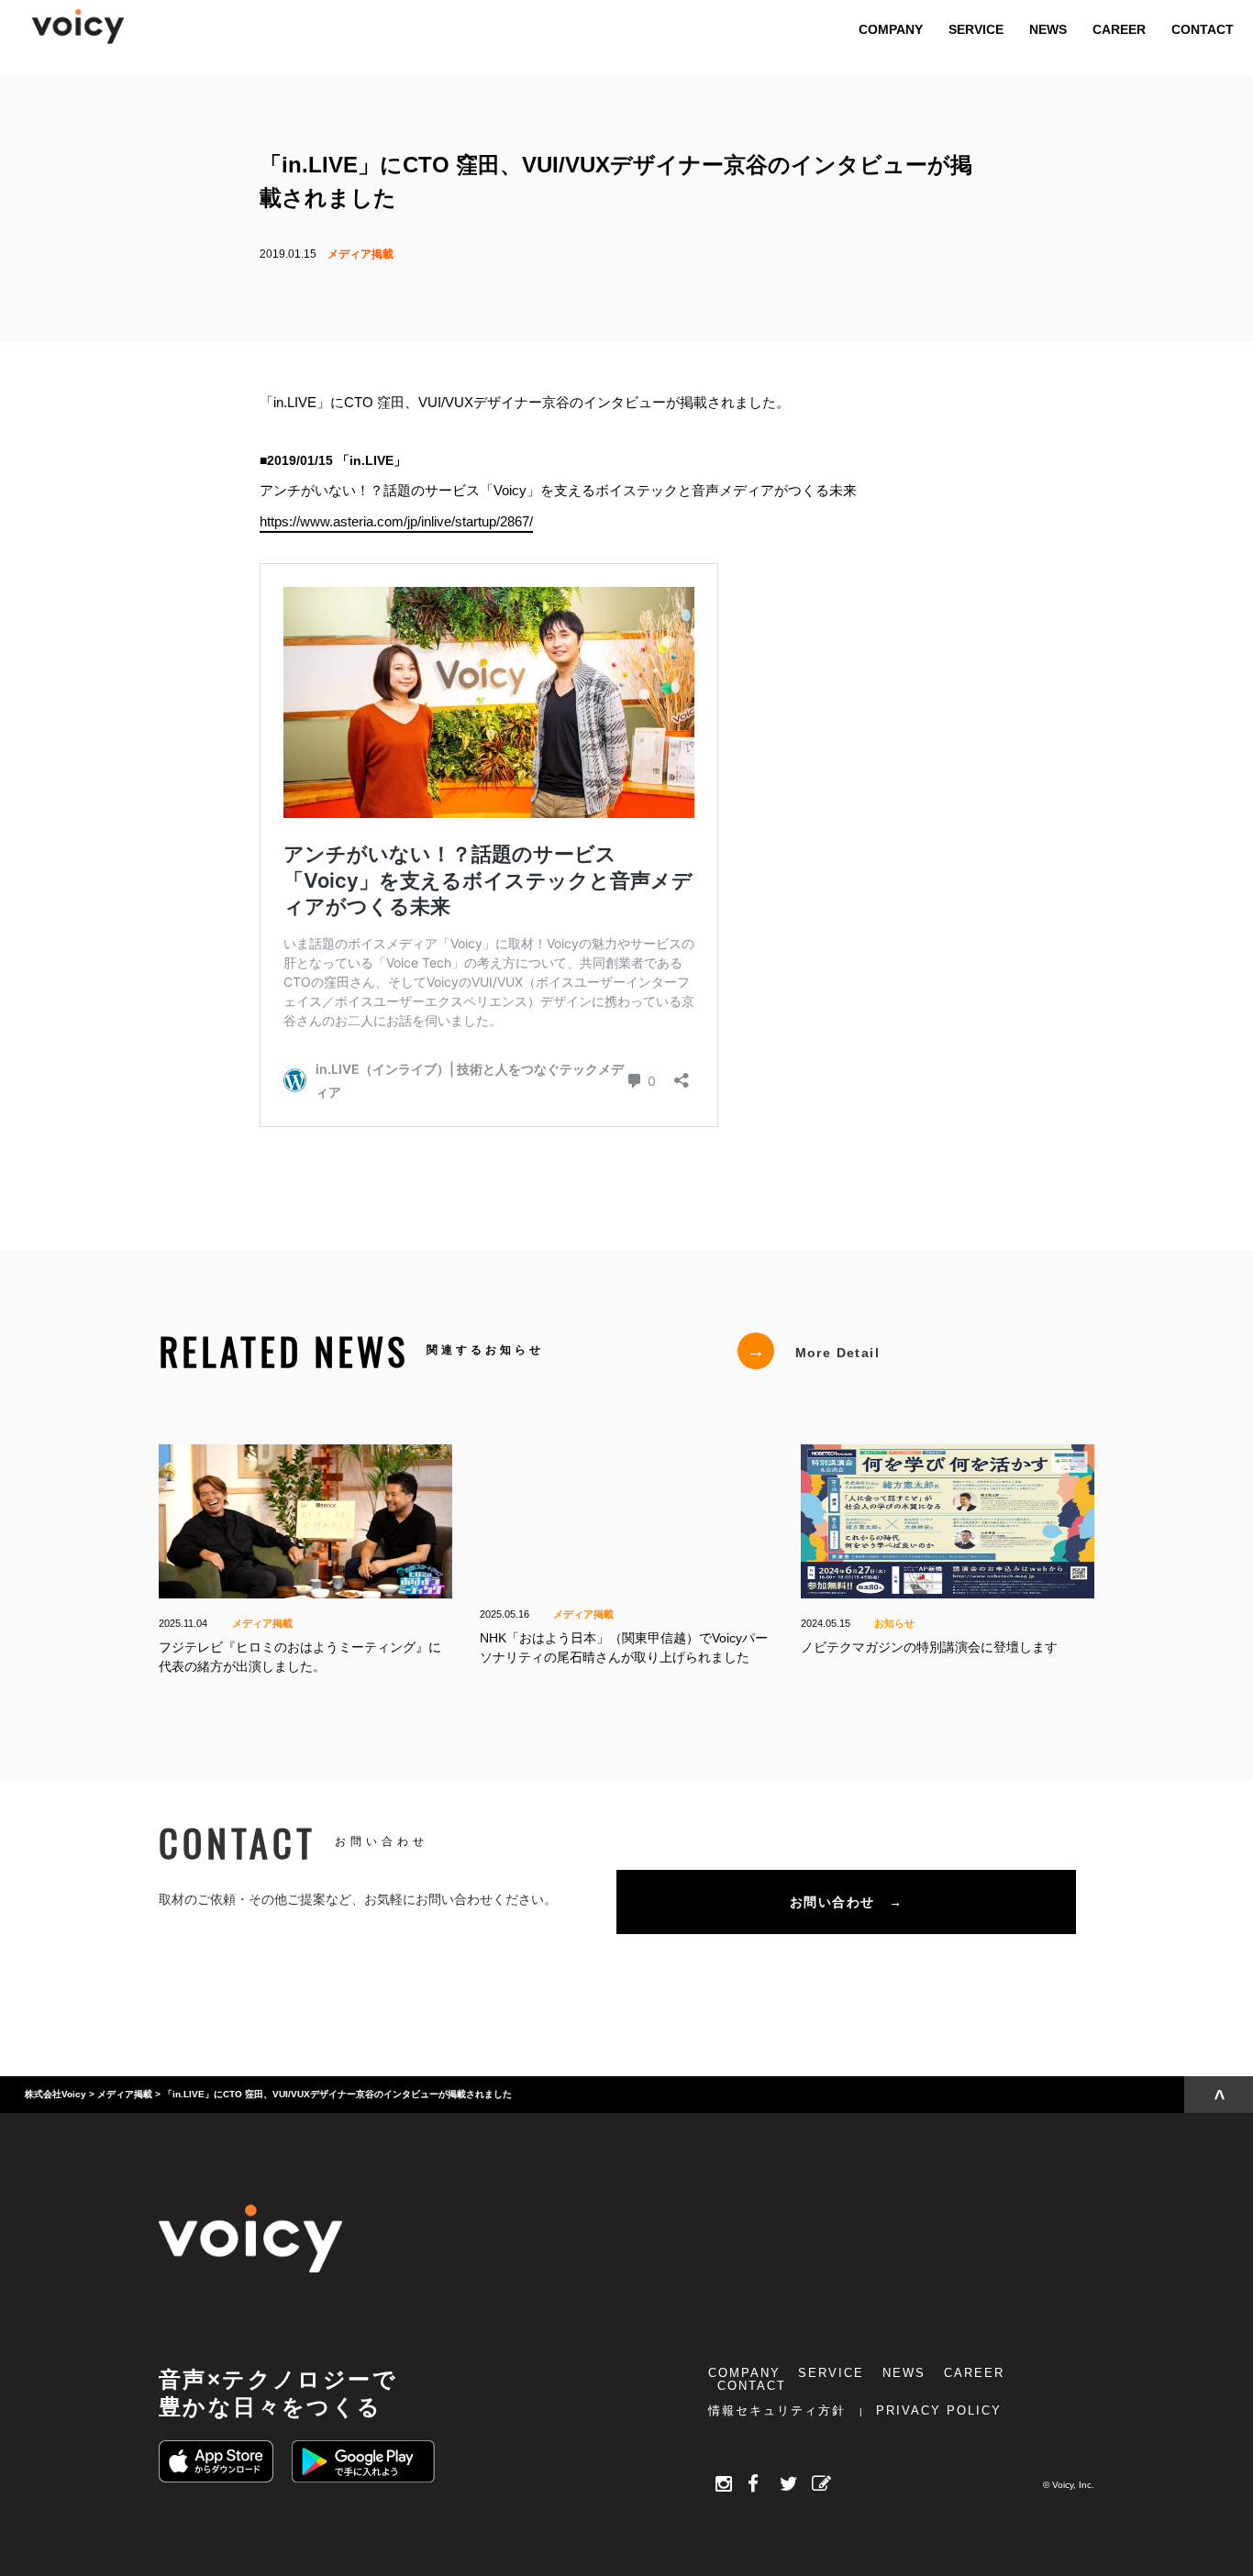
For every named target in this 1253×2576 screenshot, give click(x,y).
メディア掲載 (360, 254)
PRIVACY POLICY (939, 2410)
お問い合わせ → (846, 1902)
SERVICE (831, 2373)
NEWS (904, 2373)
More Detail (813, 1351)
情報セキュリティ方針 (777, 2410)
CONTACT (752, 2386)
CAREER (974, 2373)
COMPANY (744, 2373)
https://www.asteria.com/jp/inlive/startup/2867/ (396, 520)
